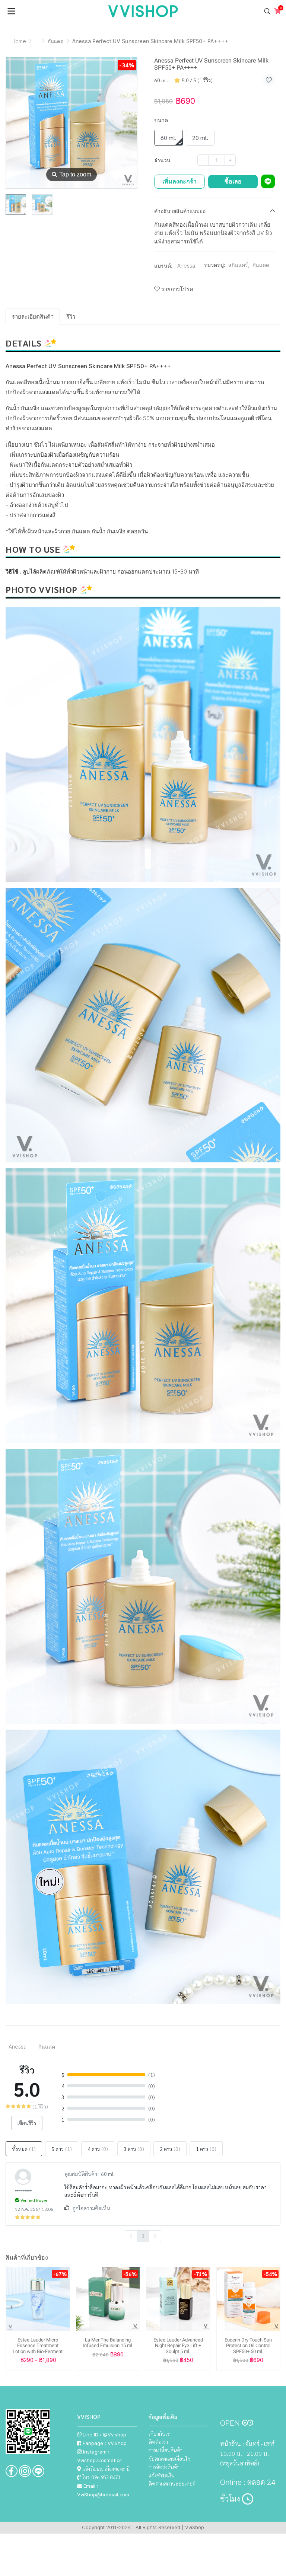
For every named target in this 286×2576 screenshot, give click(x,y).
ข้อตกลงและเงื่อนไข (170, 2458)
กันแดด (56, 41)
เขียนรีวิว (27, 2123)
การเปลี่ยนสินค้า (166, 2450)
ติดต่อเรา (158, 2442)
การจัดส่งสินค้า (164, 2467)
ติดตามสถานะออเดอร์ (172, 2483)
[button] (267, 11)
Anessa (186, 266)
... (37, 41)
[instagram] (25, 2471)
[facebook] (12, 2471)
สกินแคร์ (239, 265)
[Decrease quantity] (203, 160)
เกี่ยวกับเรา (160, 2433)
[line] (38, 2471)
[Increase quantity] (230, 160)
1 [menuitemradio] (143, 2236)
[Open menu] (11, 11)
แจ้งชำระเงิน (162, 2475)
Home (19, 41)
